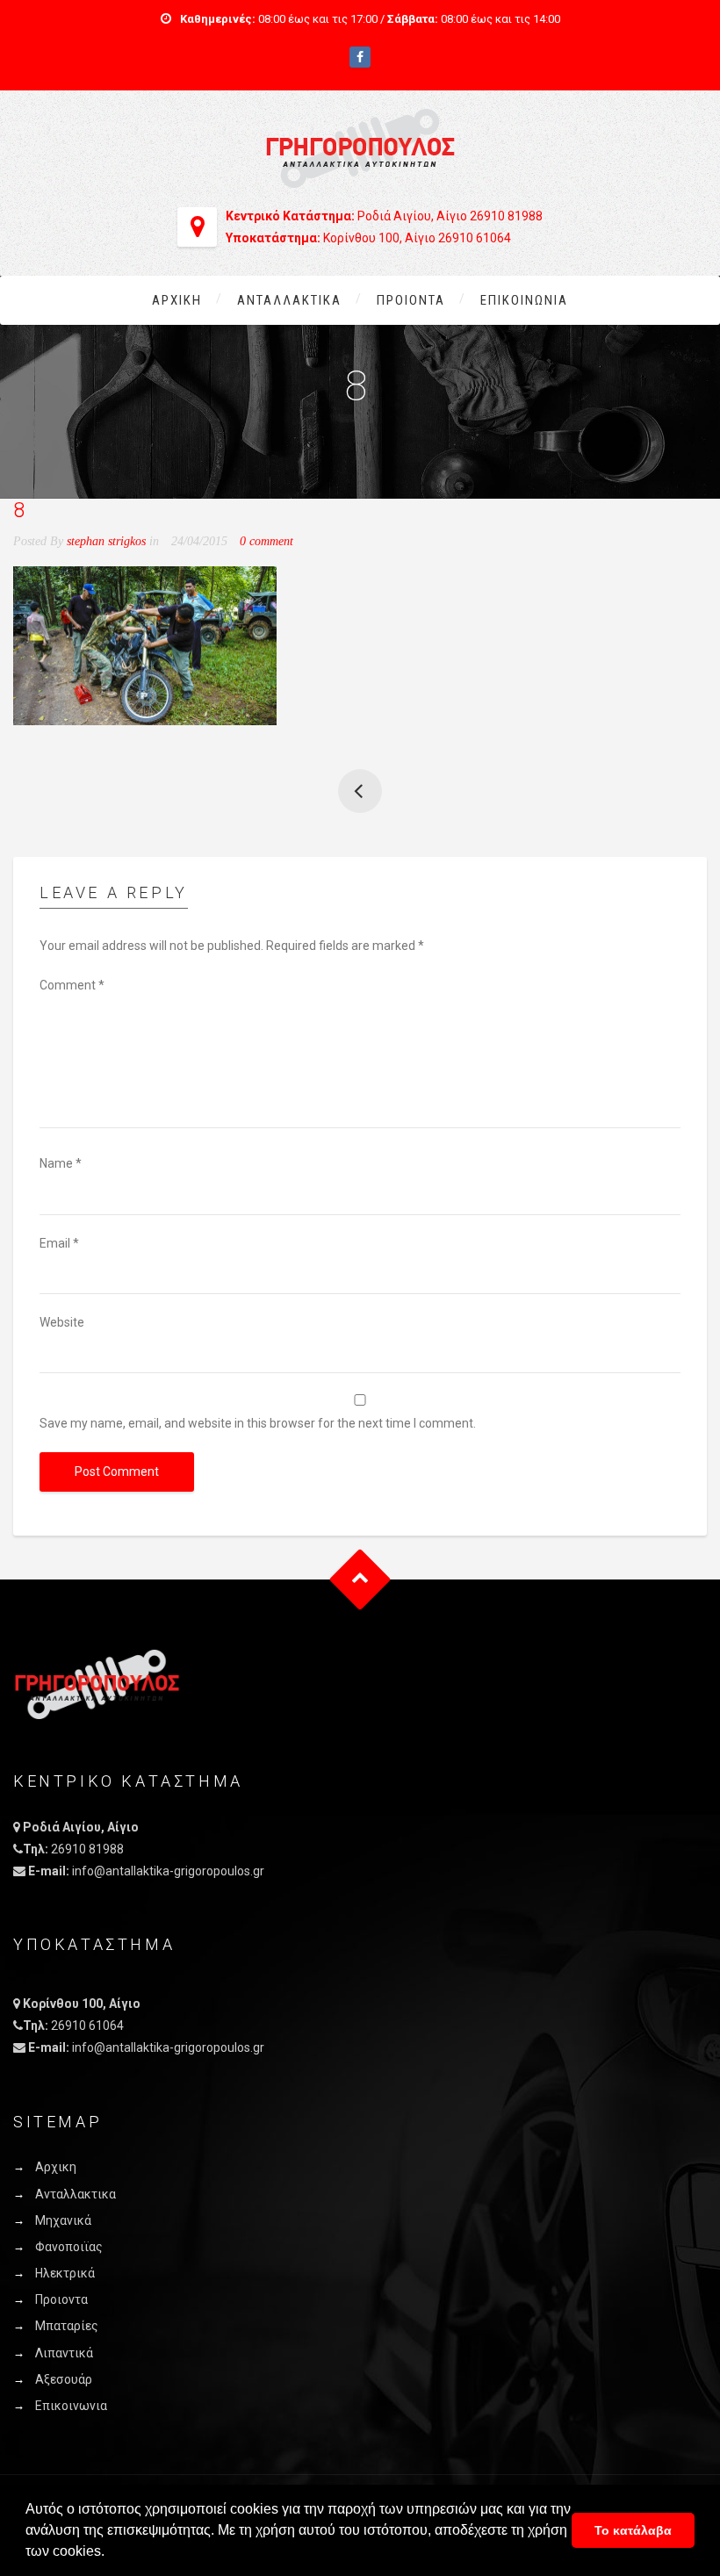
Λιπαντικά (64, 2353)
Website (62, 1322)
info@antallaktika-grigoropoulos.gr (168, 1871)
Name (61, 1163)
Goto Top (360, 1580)
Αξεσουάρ (64, 2379)
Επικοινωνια (524, 300)
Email (59, 1243)
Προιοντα (411, 300)
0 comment (266, 541)
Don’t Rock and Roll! (360, 791)
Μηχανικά (63, 2220)
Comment (72, 985)
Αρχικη (177, 300)
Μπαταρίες (67, 2326)
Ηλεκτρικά (65, 2273)
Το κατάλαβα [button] (633, 2530)
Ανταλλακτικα (289, 300)
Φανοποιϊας (69, 2247)
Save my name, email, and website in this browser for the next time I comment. (258, 1423)
